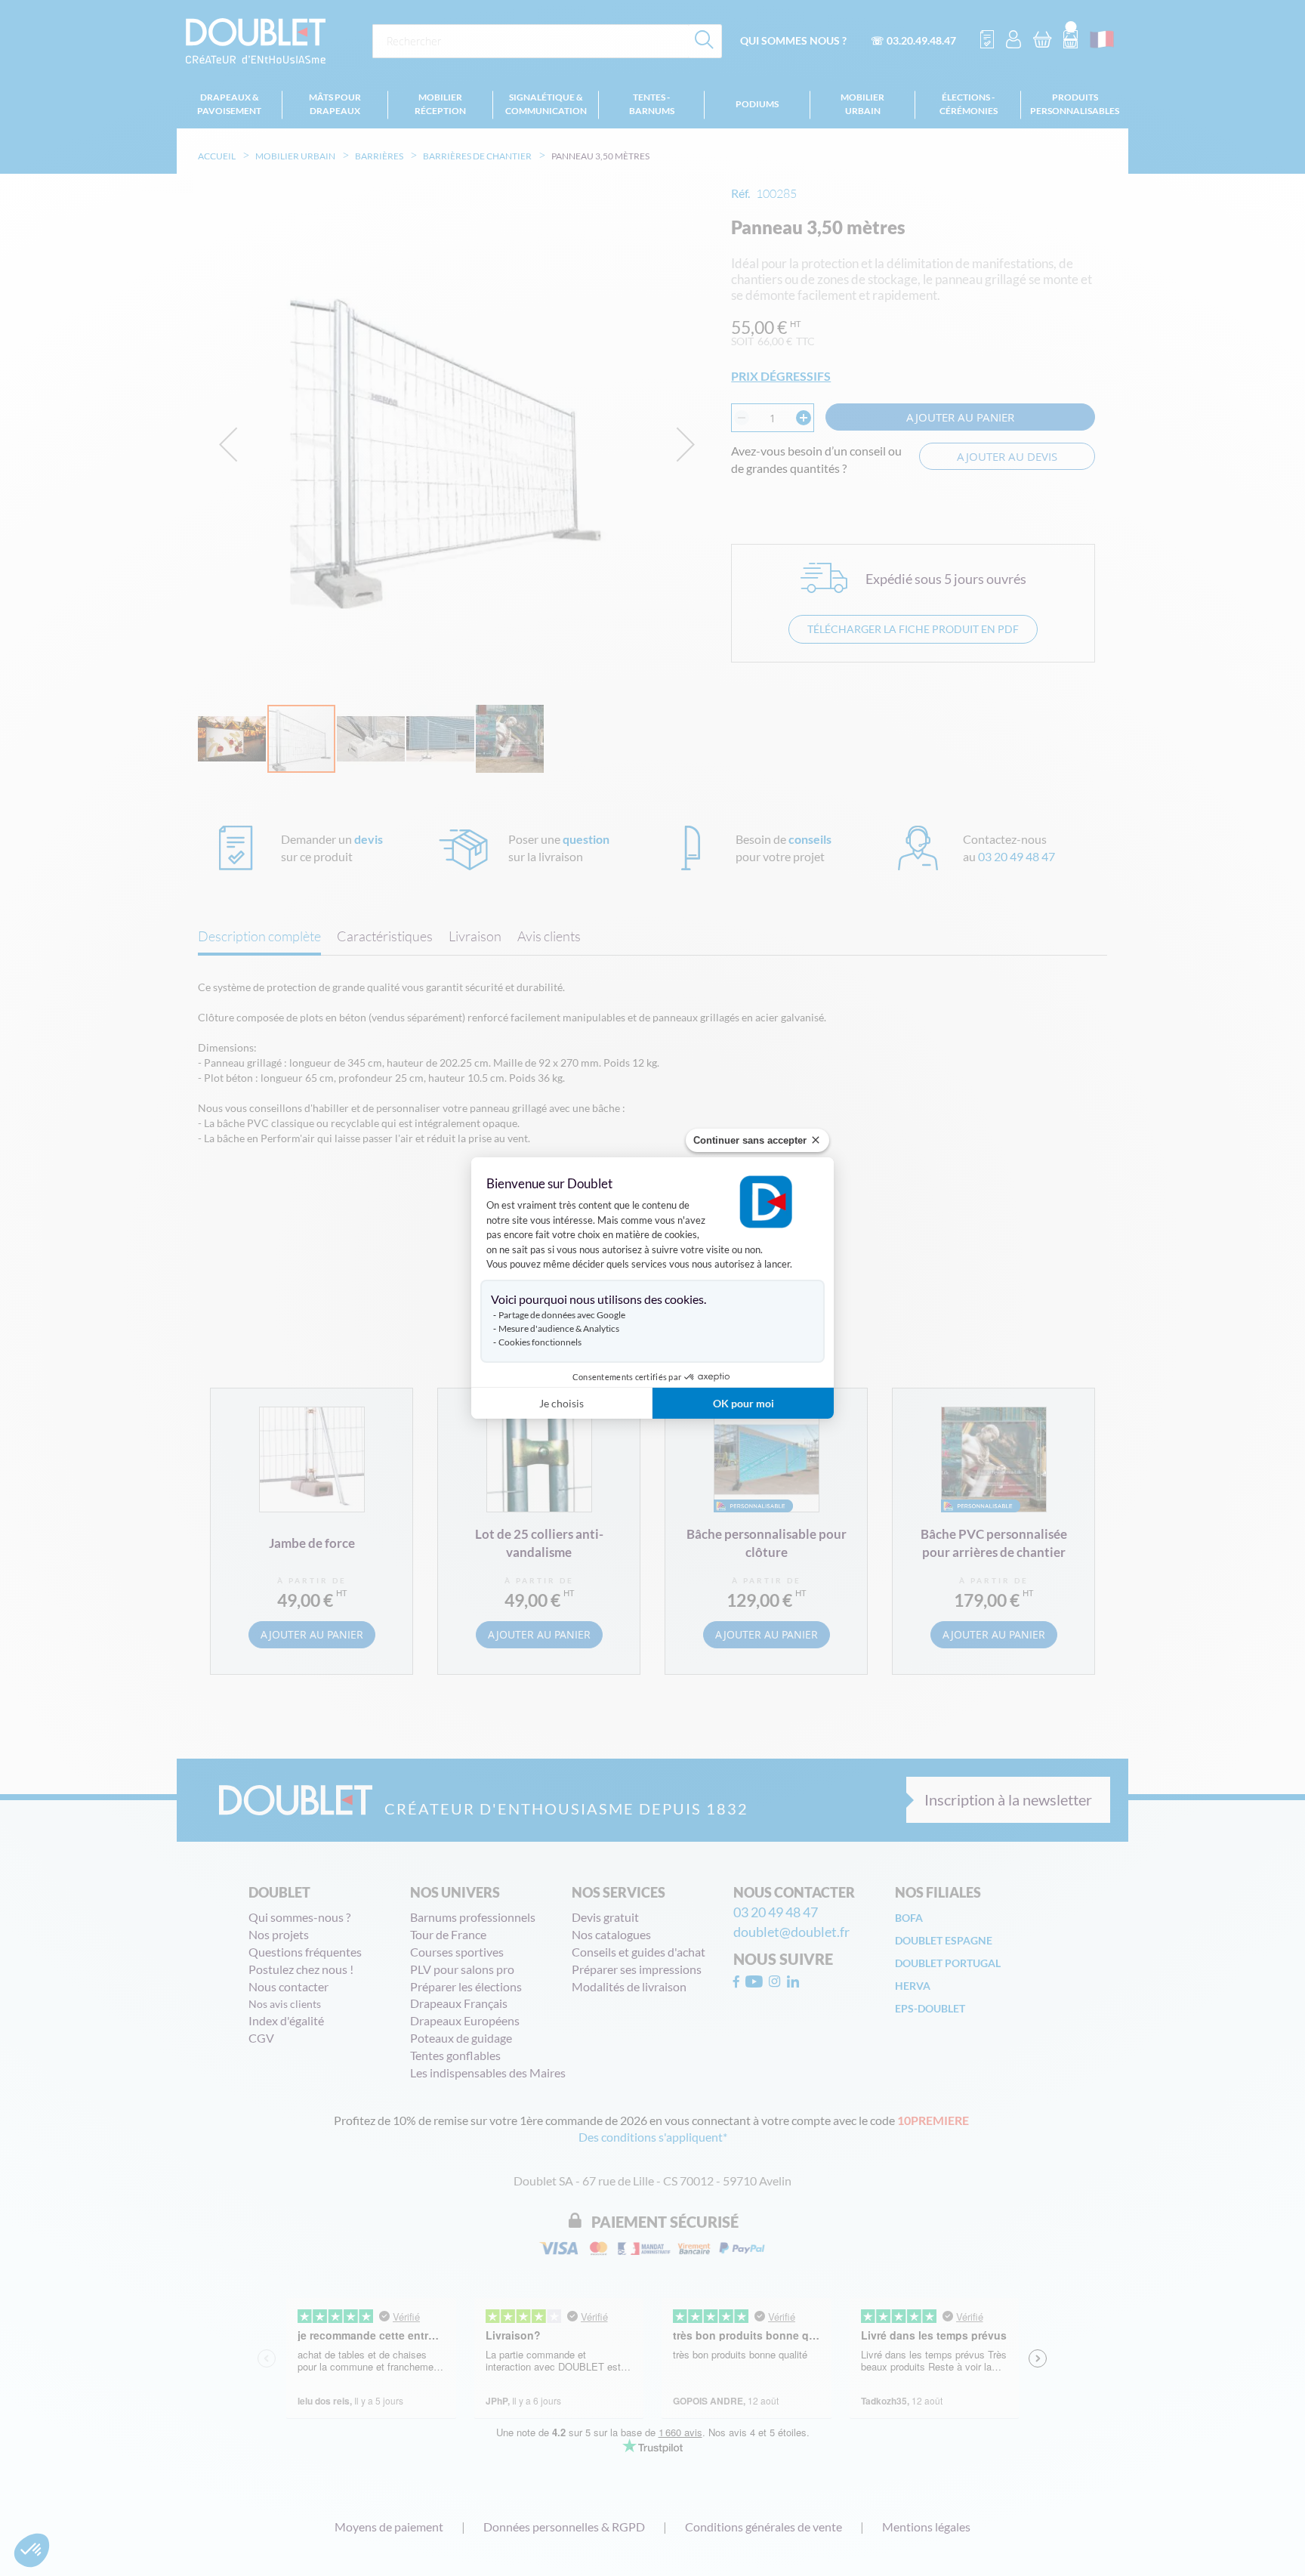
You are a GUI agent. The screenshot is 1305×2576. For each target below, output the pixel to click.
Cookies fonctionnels (540, 1342)
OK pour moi (744, 1403)
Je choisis (561, 1403)
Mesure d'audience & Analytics (559, 1328)
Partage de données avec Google (562, 1315)
